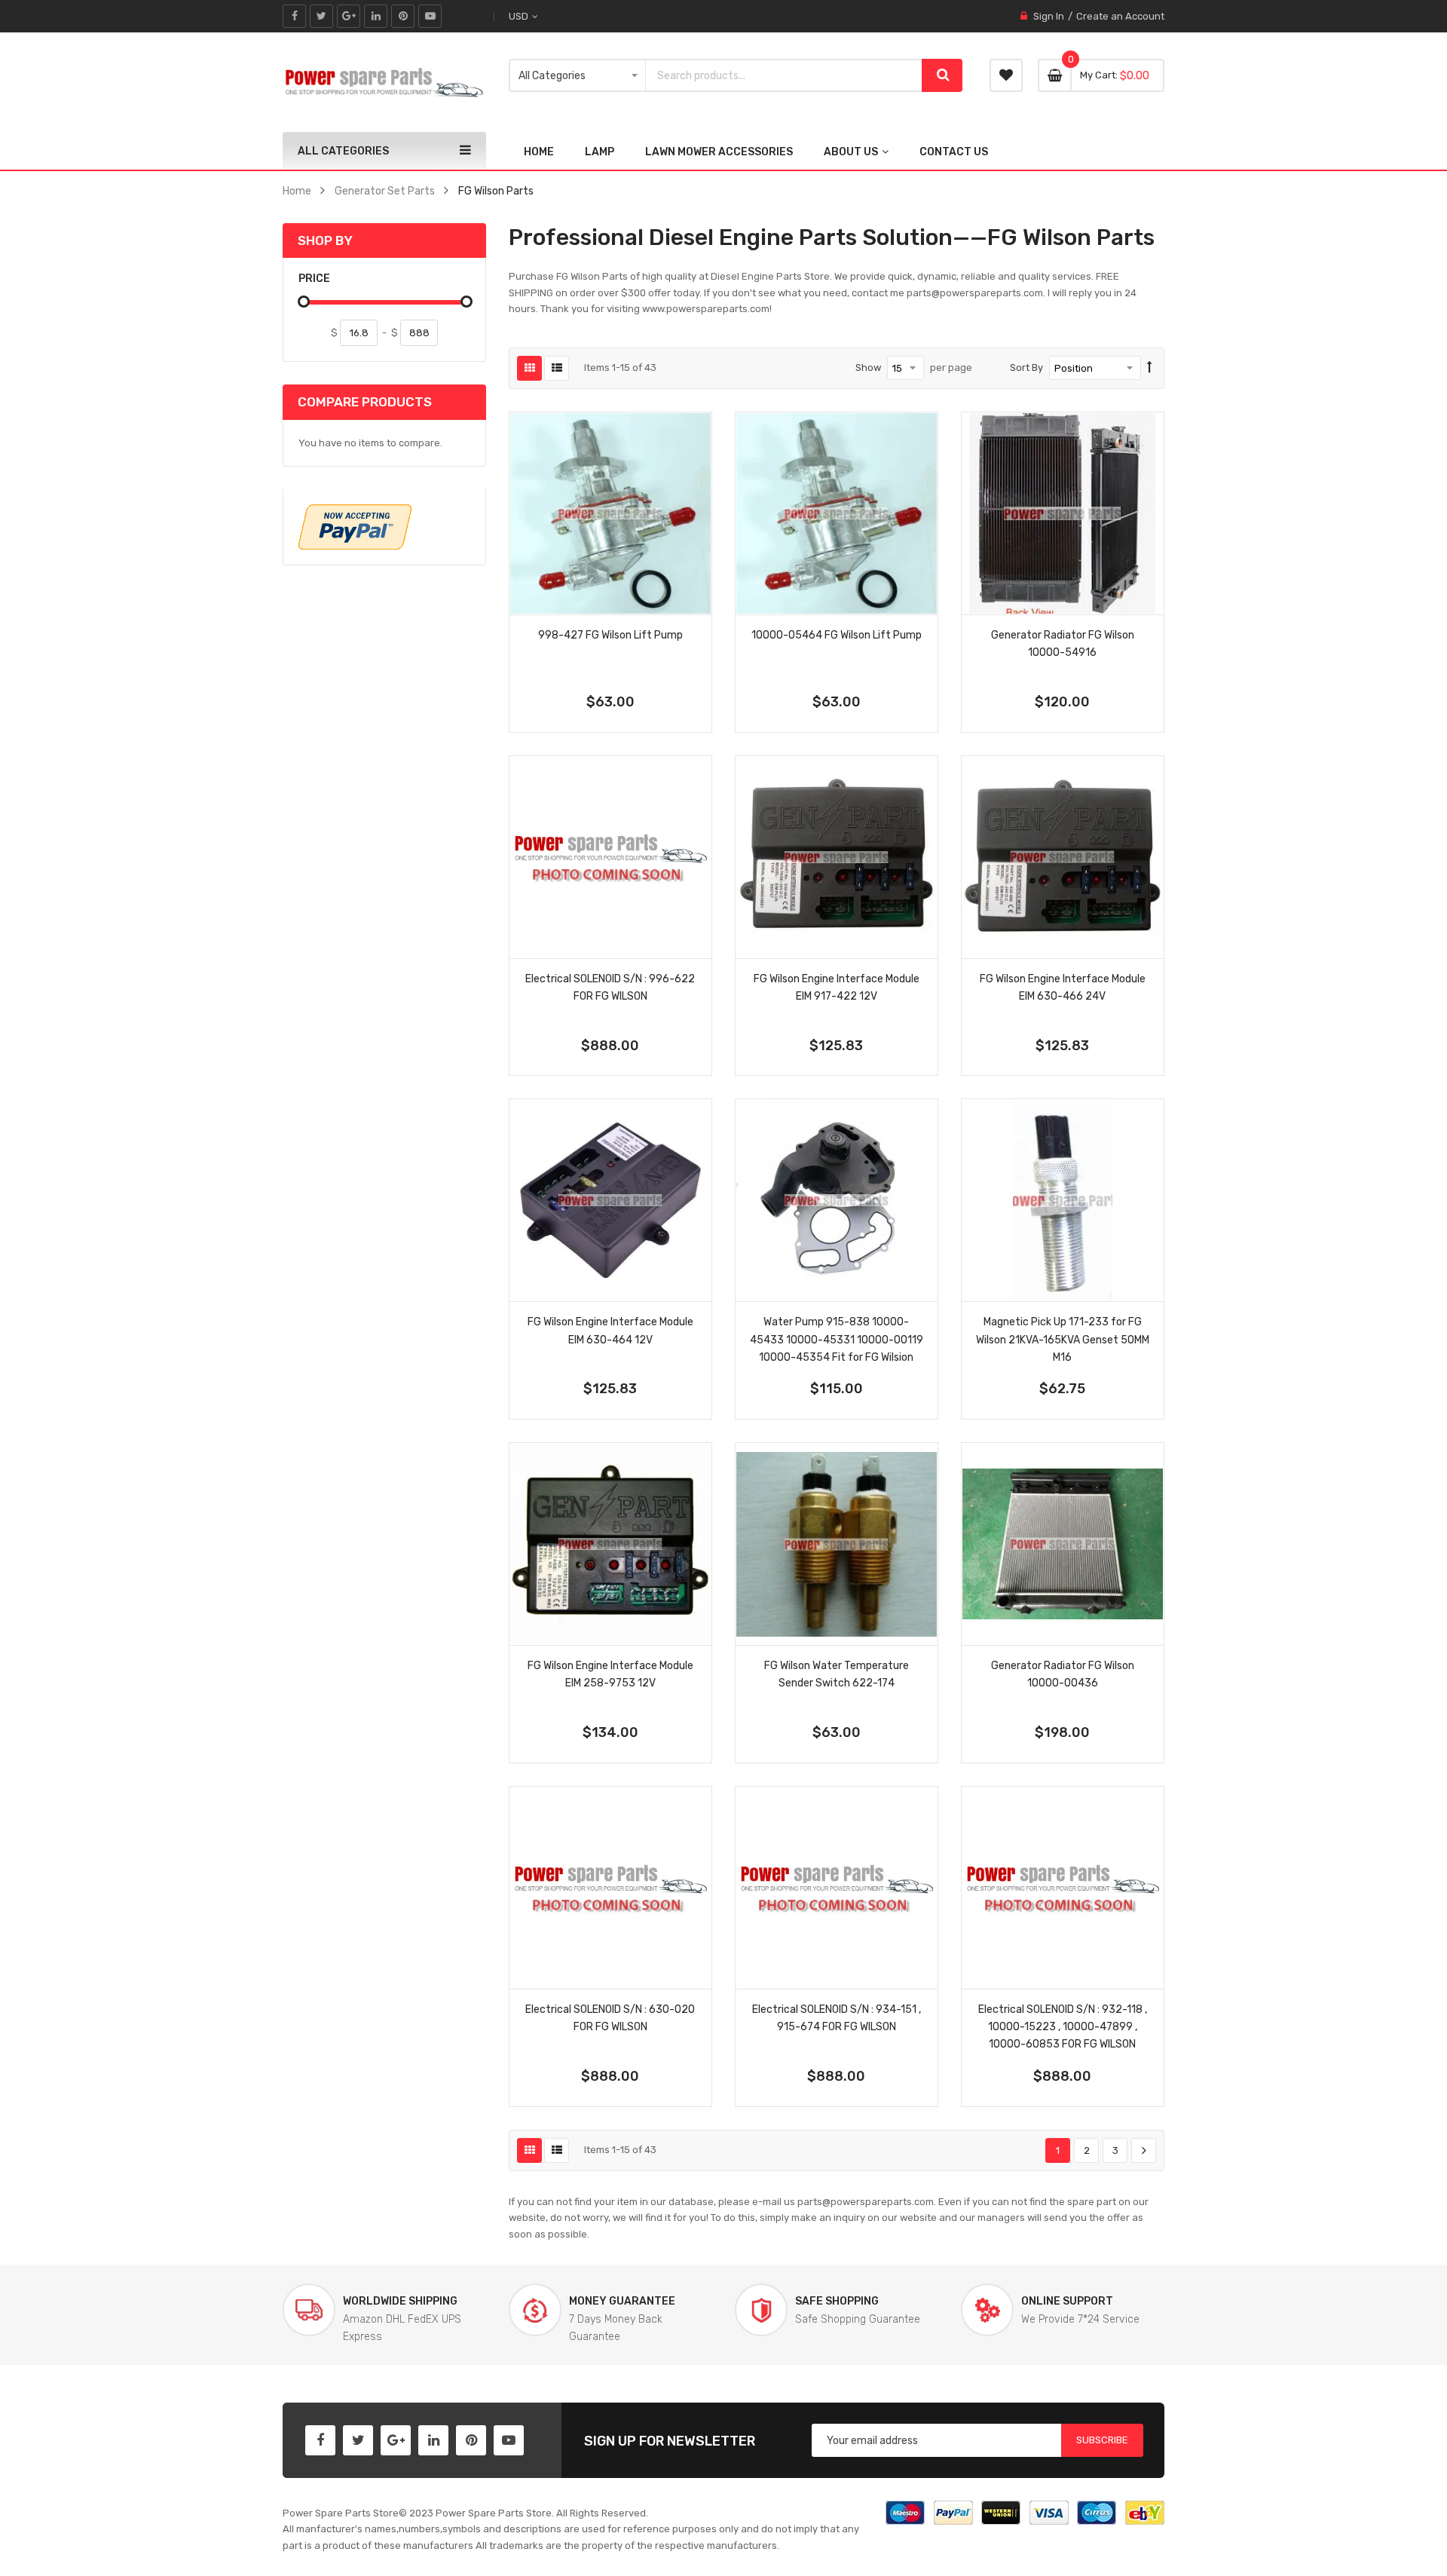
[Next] (1144, 2151)
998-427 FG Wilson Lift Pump (610, 635)
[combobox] (784, 75)
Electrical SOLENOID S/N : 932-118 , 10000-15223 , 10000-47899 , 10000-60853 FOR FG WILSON (1063, 2026)
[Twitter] (321, 16)
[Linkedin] (376, 16)
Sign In (1049, 16)
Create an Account (1120, 16)
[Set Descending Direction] (1150, 368)
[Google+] (349, 16)
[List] (557, 368)
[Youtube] (430, 16)
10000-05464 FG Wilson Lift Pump (837, 635)
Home (297, 191)
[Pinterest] (403, 16)
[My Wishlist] (1006, 75)
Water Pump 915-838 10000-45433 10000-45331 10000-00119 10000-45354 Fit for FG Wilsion (837, 1339)
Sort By (1026, 368)
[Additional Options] (355, 527)
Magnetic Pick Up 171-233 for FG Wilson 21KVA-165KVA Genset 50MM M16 (1063, 1339)
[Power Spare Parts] (384, 82)
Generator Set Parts (385, 191)
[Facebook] (294, 16)
